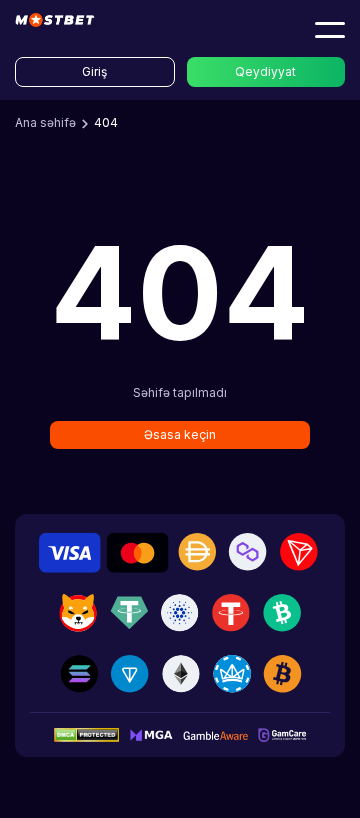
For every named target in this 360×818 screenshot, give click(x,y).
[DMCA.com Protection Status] (86, 734)
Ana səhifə (45, 122)
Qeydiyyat (265, 71)
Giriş (94, 71)
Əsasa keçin (180, 434)
